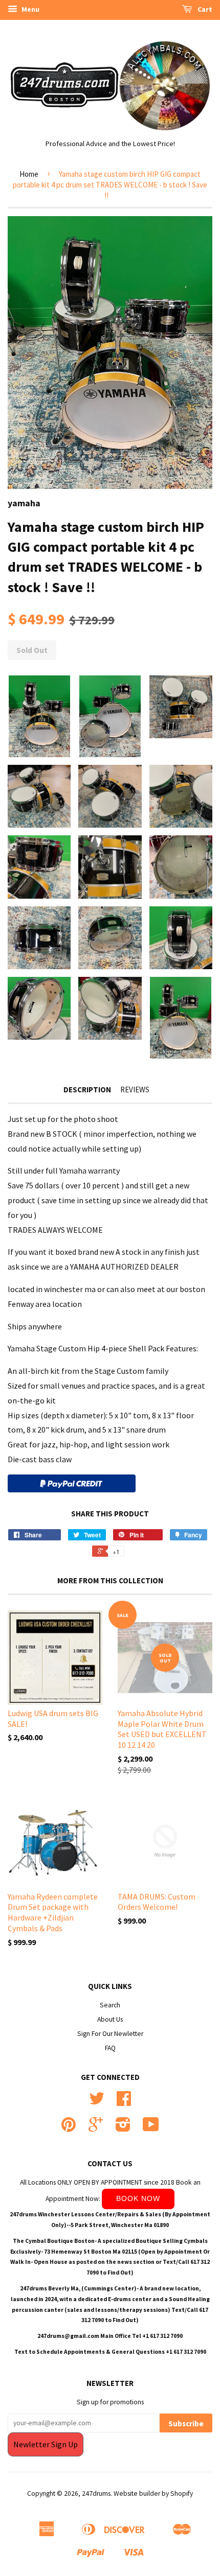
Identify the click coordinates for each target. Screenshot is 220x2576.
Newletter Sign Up (46, 2444)
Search (110, 2005)
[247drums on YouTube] (151, 2128)
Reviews (135, 1090)
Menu (30, 9)
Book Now (138, 2198)
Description (87, 1090)
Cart (204, 9)
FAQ (110, 2048)
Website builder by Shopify (153, 2493)
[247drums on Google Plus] (96, 2128)
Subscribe (186, 2423)
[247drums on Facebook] (124, 2102)
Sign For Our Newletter (110, 2034)
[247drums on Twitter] (97, 2102)
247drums (96, 2493)
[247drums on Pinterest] (69, 2128)
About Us (110, 2019)
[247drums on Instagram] (123, 2128)
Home (29, 174)
